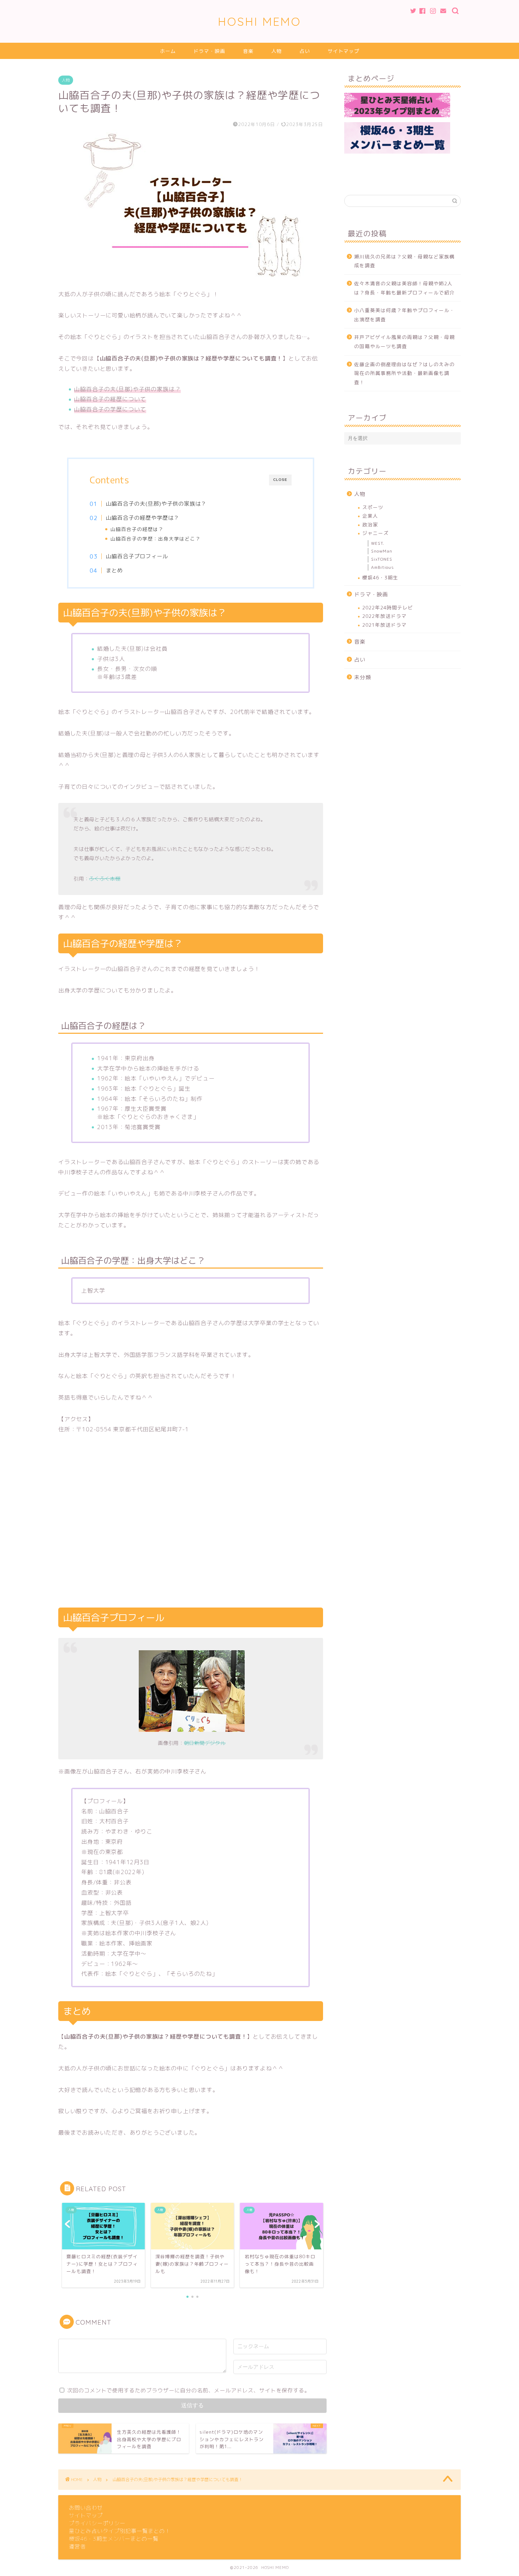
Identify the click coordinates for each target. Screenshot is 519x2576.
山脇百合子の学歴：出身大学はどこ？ (156, 539)
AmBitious (383, 567)
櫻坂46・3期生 (380, 577)
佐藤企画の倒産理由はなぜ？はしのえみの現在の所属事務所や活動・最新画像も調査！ (404, 373)
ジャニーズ (375, 533)
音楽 (248, 51)
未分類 (363, 677)
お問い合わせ (86, 2508)
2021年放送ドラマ (384, 625)
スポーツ (373, 507)
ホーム (168, 51)
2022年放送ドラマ (384, 616)
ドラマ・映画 (209, 51)
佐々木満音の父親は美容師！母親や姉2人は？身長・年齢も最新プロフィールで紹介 (404, 288)
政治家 (370, 524)
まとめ (114, 570)
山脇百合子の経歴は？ (137, 529)
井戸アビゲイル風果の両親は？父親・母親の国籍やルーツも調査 (404, 342)
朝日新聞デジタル (205, 1743)
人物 (276, 51)
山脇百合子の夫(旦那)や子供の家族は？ (156, 504)
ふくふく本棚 (105, 879)
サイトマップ (344, 51)
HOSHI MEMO (259, 21)
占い (305, 51)
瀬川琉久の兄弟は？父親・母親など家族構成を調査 (404, 261)
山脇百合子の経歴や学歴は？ (143, 518)
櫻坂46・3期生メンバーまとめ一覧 (114, 2539)
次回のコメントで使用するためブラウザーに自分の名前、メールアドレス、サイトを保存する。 (189, 2390)
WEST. (378, 543)
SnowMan (382, 551)
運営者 (77, 2547)
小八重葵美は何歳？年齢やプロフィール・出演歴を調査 (404, 315)
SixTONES (382, 559)
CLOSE (280, 480)
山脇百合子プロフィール (137, 556)
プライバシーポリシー (97, 2523)
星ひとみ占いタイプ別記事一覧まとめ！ (120, 2531)
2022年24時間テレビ (388, 607)
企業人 (370, 516)
